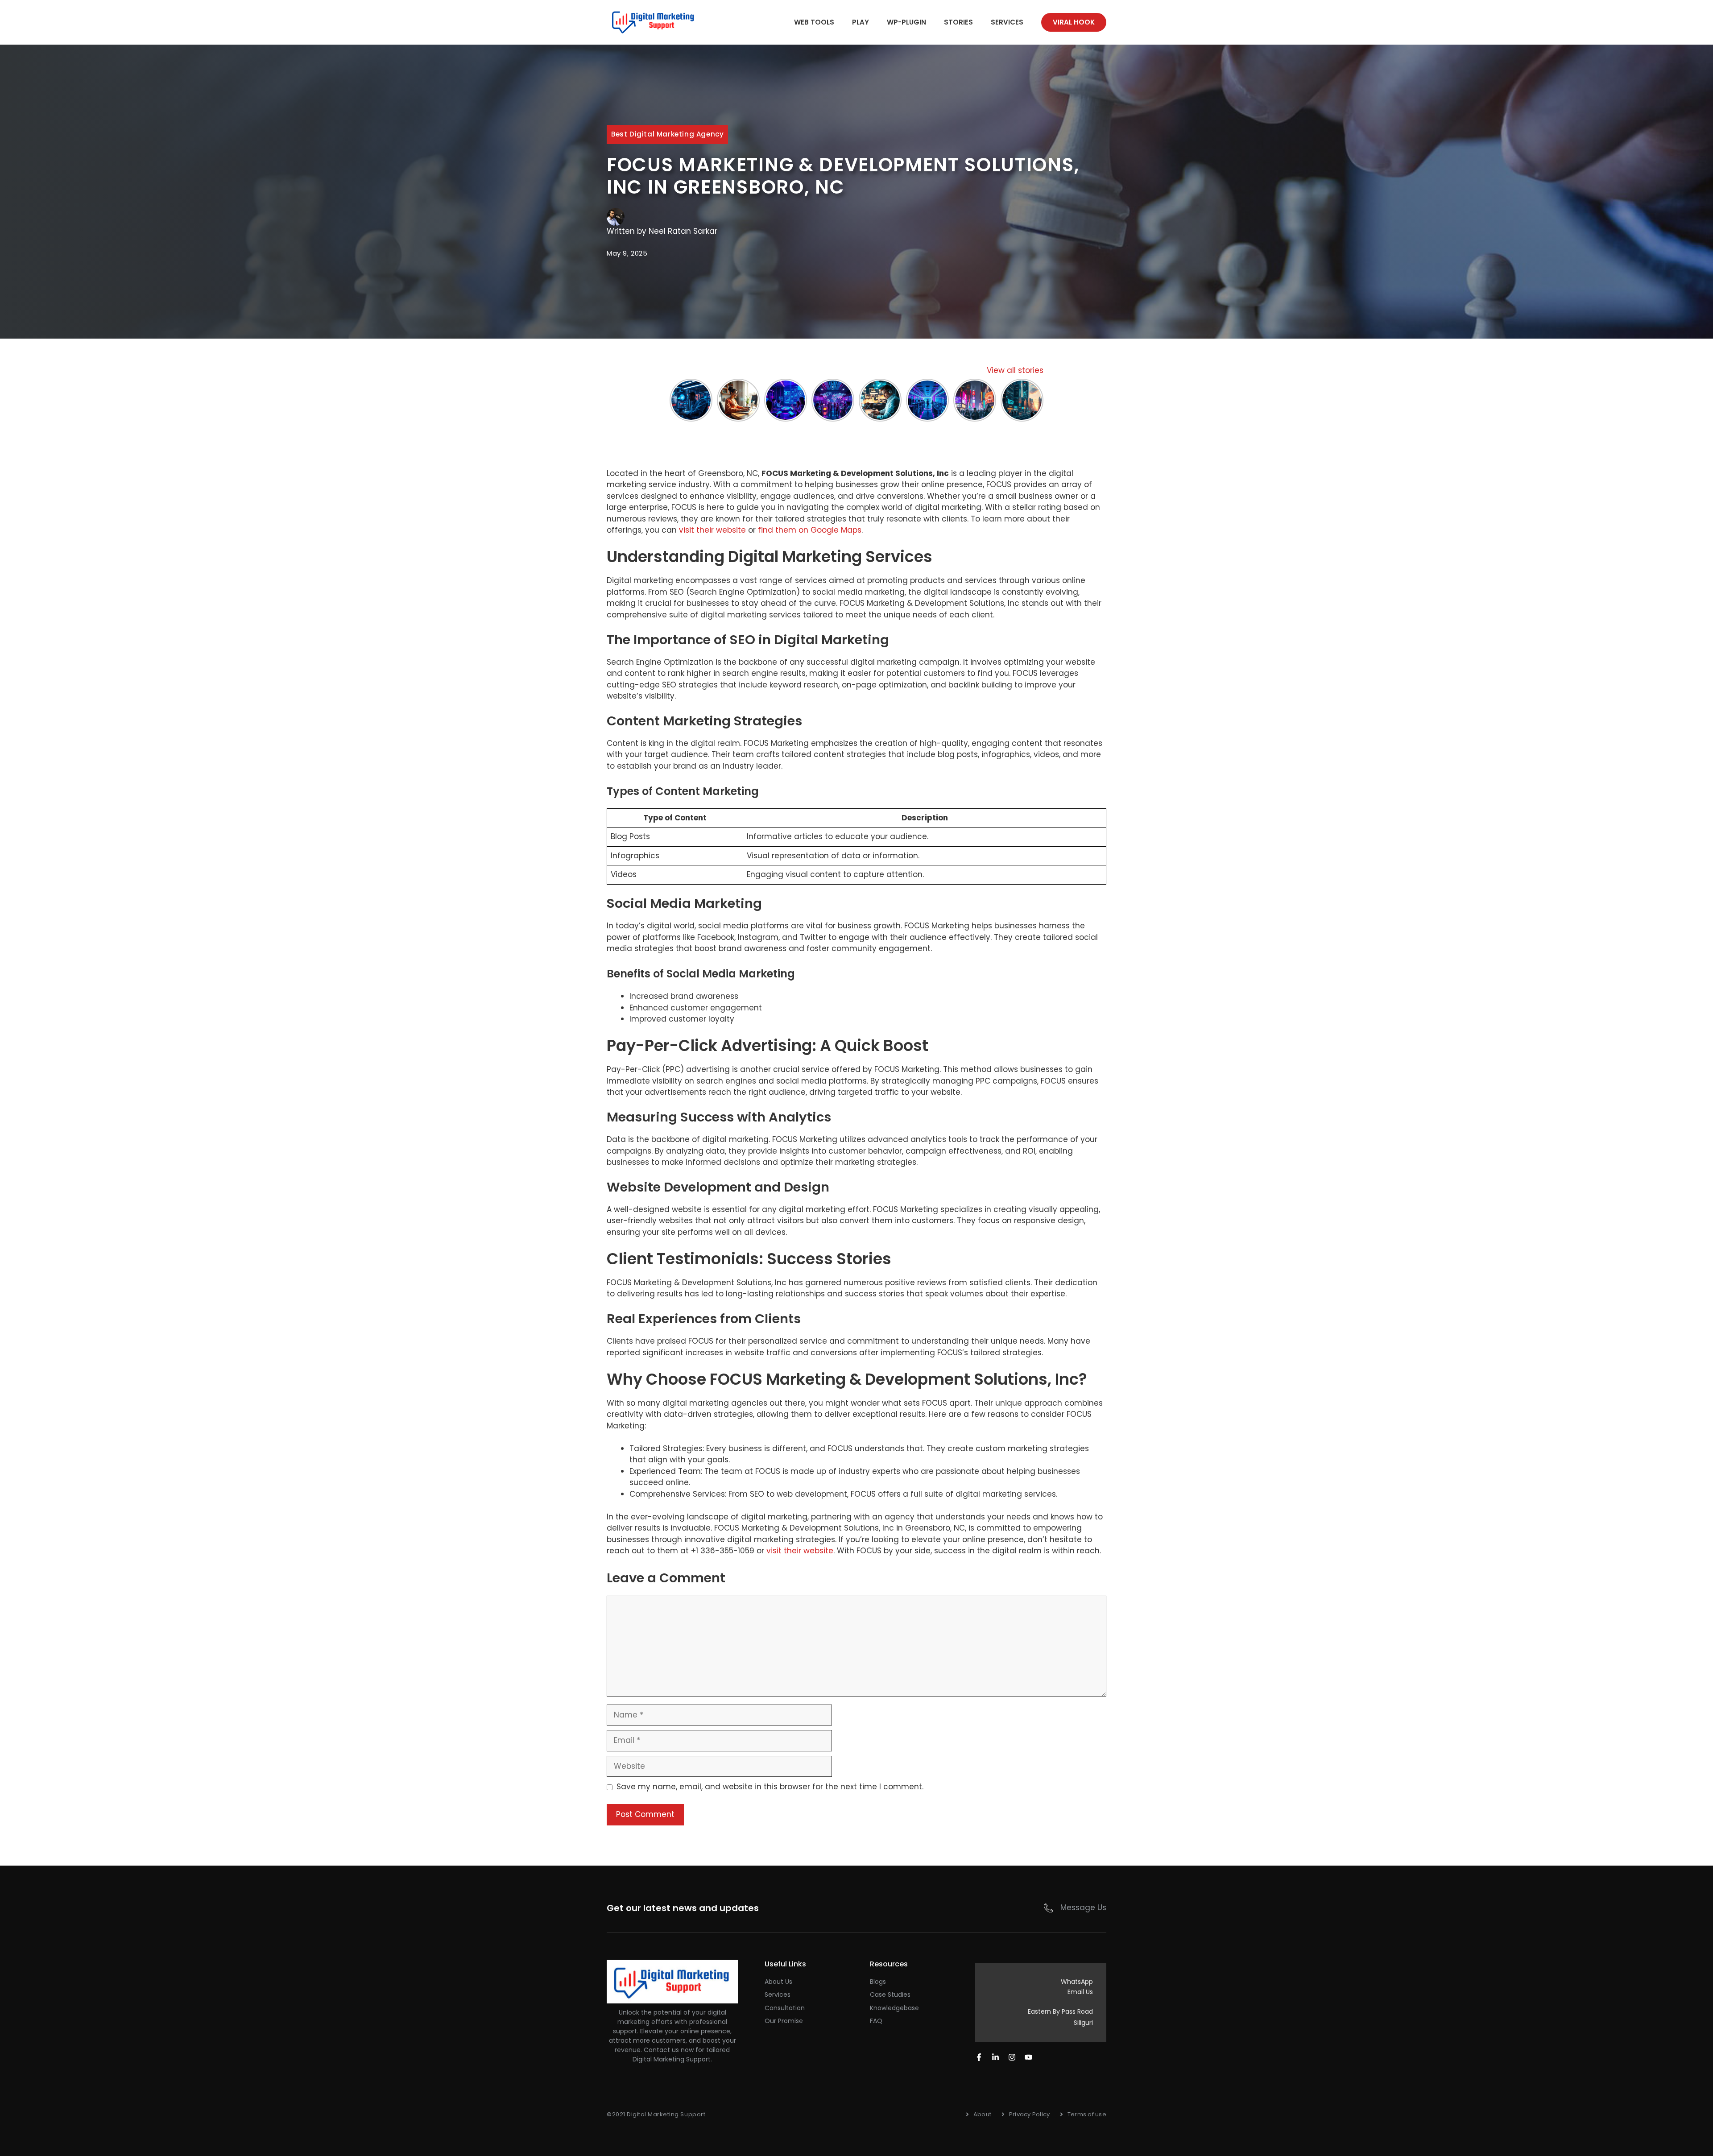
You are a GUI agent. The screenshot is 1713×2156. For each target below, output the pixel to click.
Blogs (878, 1982)
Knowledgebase (894, 2008)
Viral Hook (1074, 22)
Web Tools (814, 22)
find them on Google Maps (810, 530)
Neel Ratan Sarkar (683, 231)
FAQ (876, 2021)
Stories (958, 22)
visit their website (712, 530)
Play (861, 22)
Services (1007, 22)
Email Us (1080, 1992)
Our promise (784, 2021)
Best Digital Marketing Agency (667, 134)
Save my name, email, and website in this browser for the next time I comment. (770, 1787)
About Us (778, 1982)
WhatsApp (1077, 1982)
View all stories (1015, 370)
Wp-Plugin (906, 22)
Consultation (785, 2008)
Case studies (890, 1995)
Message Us (1083, 1908)
